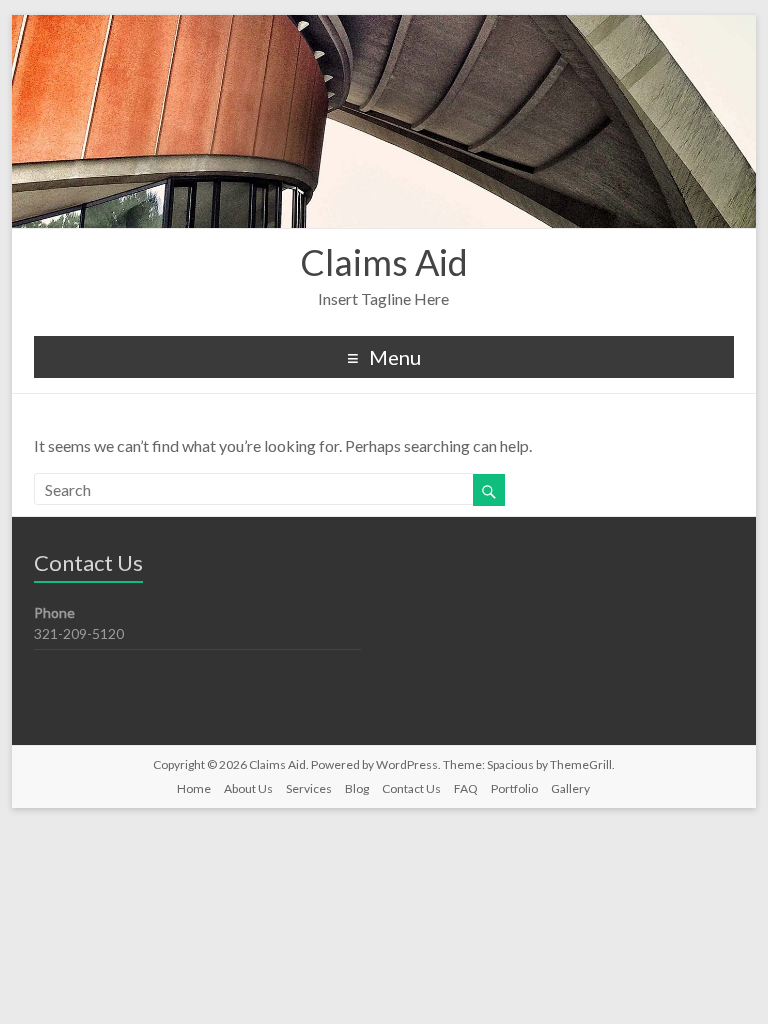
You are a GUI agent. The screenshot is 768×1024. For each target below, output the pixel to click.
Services (309, 788)
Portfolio (514, 788)
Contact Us (411, 788)
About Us (248, 788)
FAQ (466, 788)
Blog (357, 788)
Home (194, 788)
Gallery (570, 788)
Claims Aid (384, 262)
